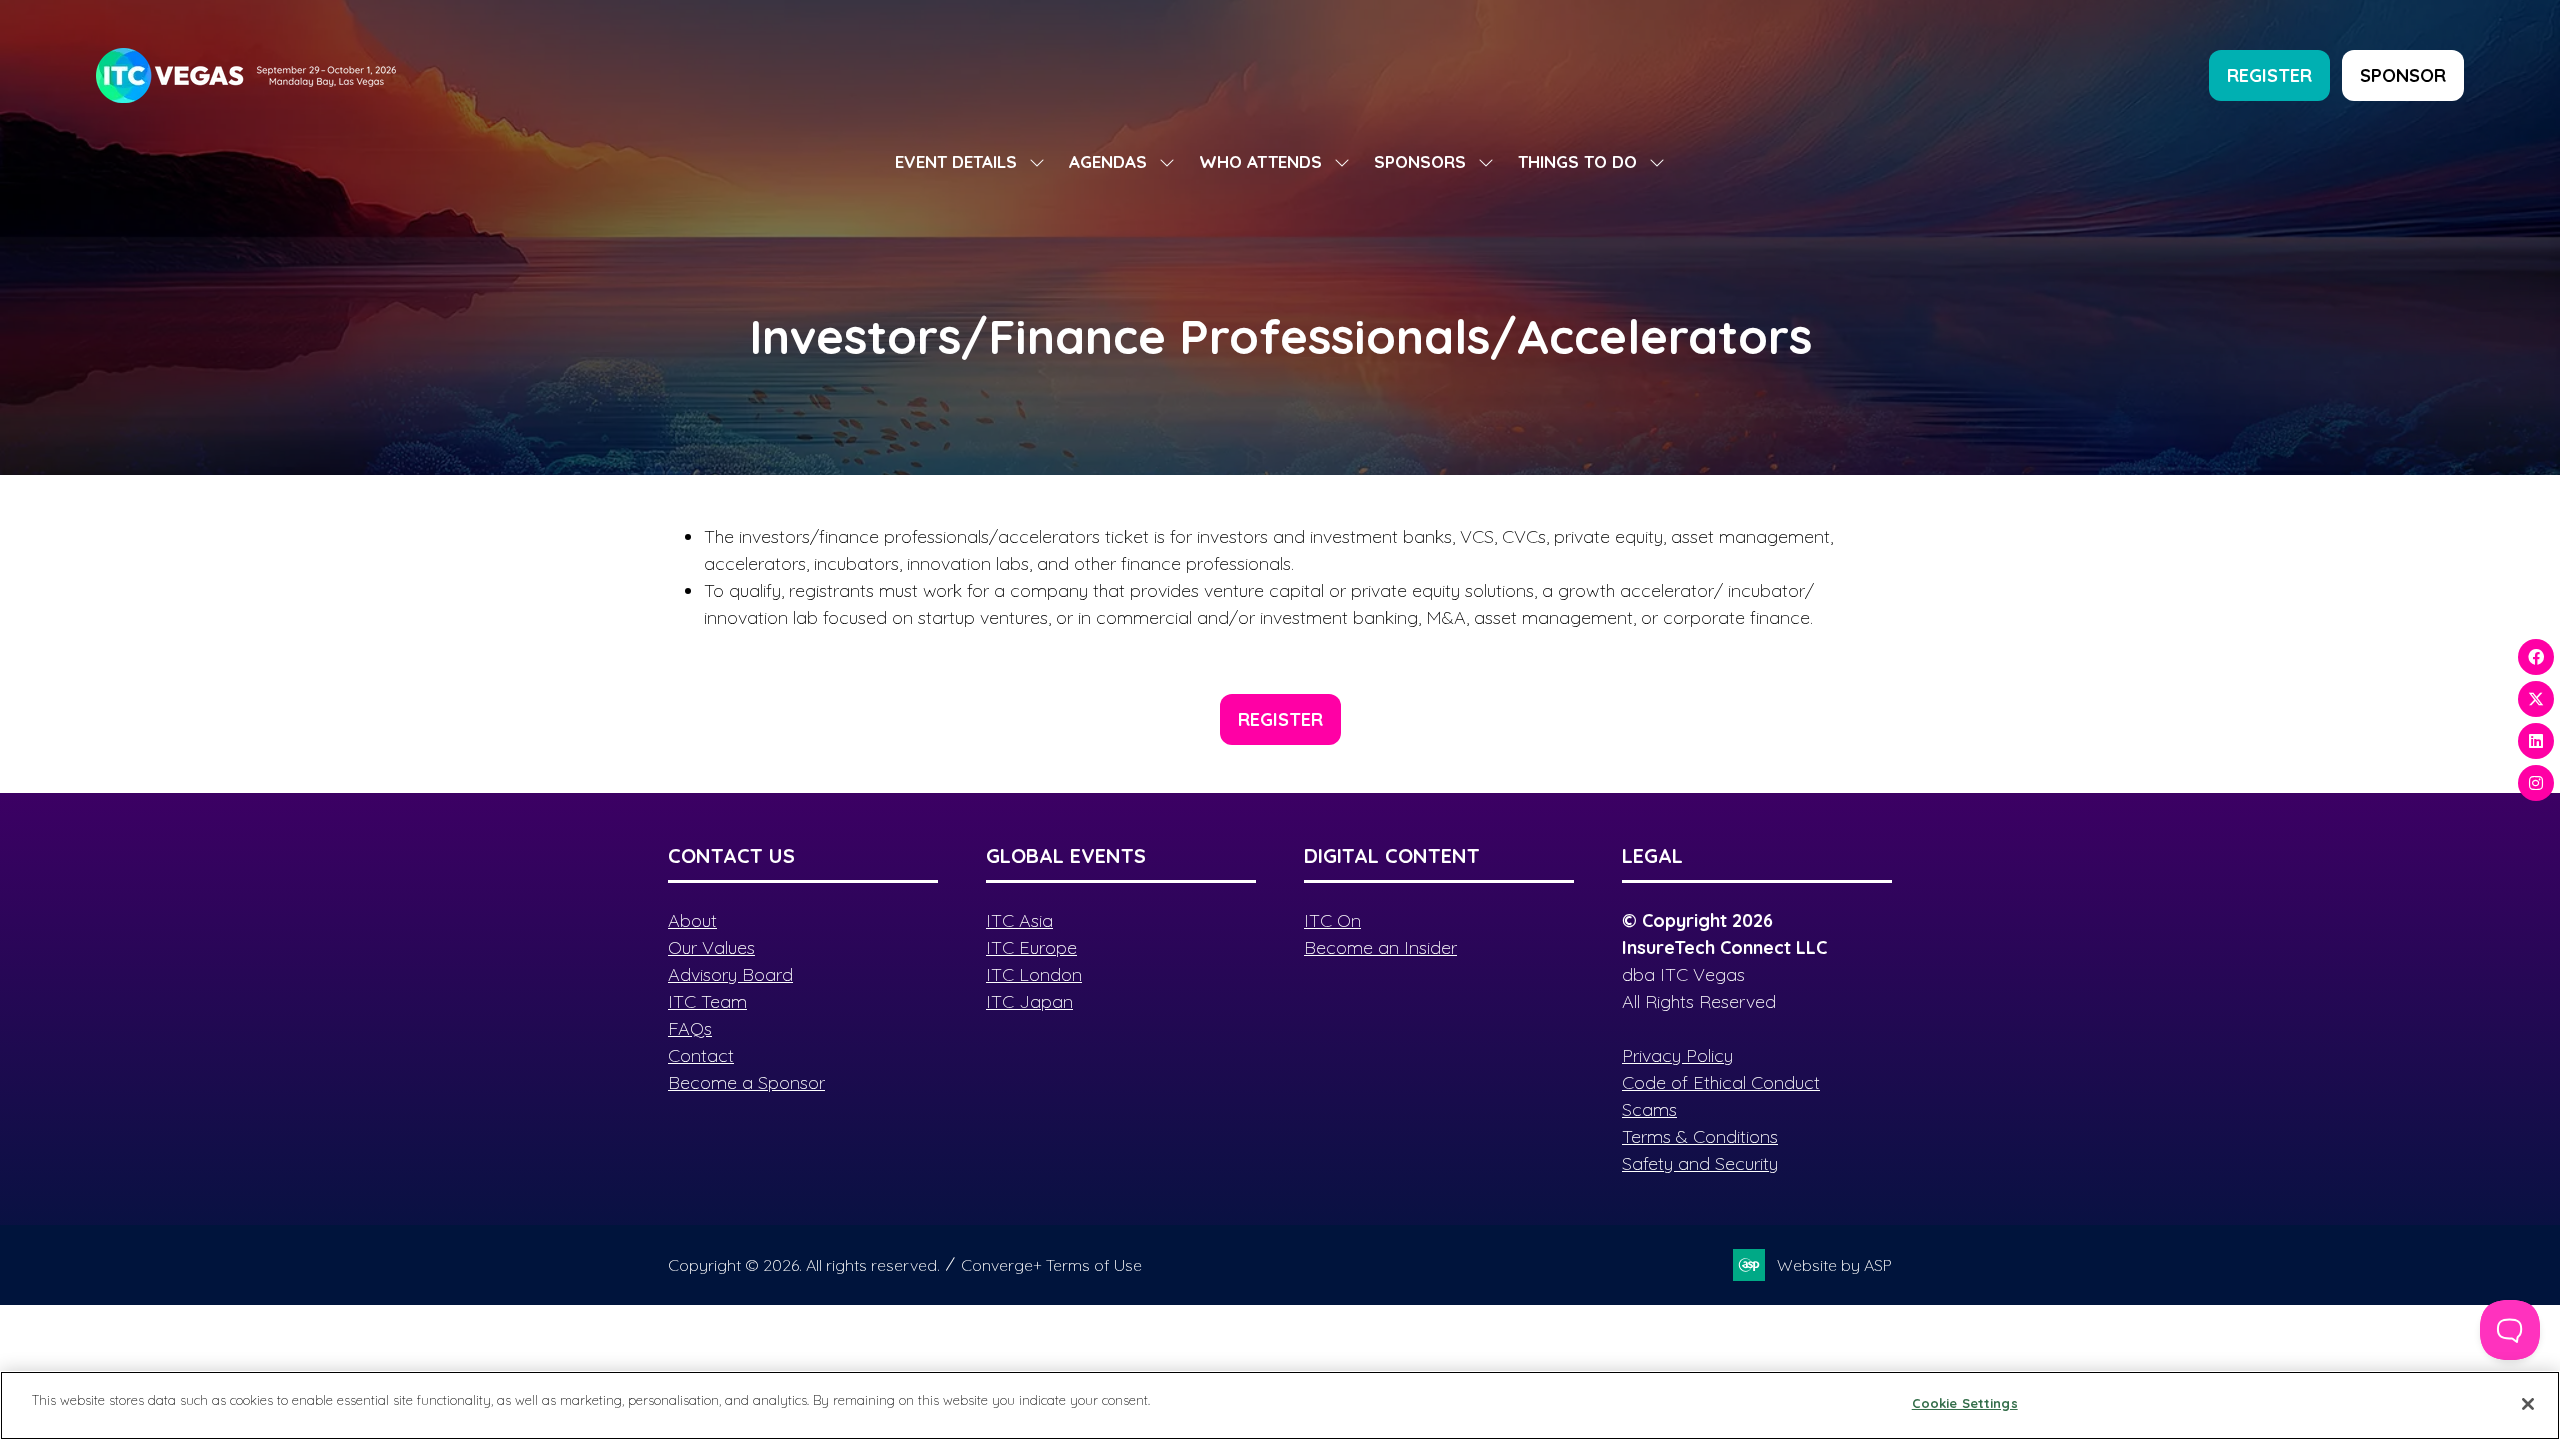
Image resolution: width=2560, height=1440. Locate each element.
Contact (701, 1055)
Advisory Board (730, 974)
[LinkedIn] (2536, 741)
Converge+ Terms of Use (1051, 1265)
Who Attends (1260, 161)
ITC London (1034, 974)
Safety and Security (1700, 1163)
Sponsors (1420, 161)
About (692, 920)
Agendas (1108, 161)
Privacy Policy (1677, 1055)
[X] (2536, 699)
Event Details (956, 161)
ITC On (1332, 920)
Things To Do (1577, 161)
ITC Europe (1031, 947)
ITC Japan (1029, 1001)
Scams (1649, 1109)
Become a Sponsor (746, 1082)
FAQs (690, 1028)
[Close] (2528, 1404)
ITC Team (707, 1001)
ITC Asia (1019, 920)
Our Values (711, 947)
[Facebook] (2536, 657)
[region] (1280, 1405)
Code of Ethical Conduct (1721, 1082)
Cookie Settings (1965, 1403)
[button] (2269, 75)
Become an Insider (1380, 947)
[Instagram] (2536, 783)
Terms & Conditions (1700, 1136)
